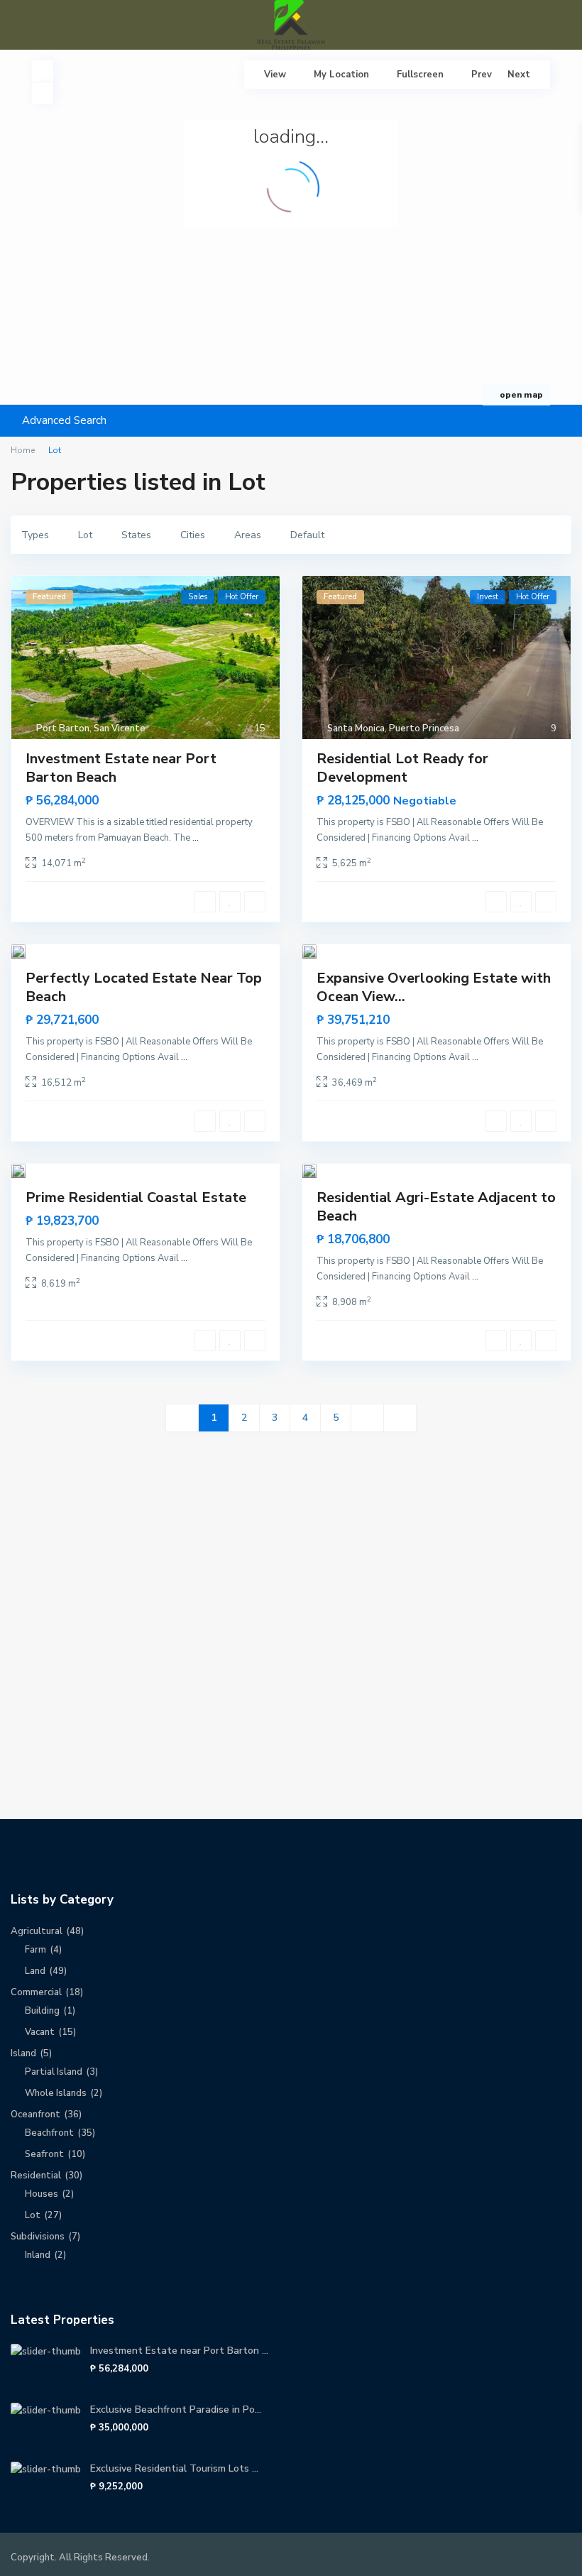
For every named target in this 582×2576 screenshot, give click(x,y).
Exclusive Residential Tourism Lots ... (174, 2468)
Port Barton (63, 728)
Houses (42, 2194)
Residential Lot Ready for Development (402, 768)
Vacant (40, 2032)
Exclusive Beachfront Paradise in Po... (176, 2409)
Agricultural (37, 1931)
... (196, 838)
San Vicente (120, 728)
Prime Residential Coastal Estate (136, 1197)
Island (23, 2053)
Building (42, 2011)
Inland (38, 2255)
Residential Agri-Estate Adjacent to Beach (436, 1207)
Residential (36, 2176)
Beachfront (49, 2133)
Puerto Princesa (424, 728)
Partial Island (54, 2072)
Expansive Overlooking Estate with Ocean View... (434, 987)
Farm (35, 1950)
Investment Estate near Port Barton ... (179, 2351)
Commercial (36, 1992)
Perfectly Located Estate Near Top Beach (144, 987)
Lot (33, 2215)
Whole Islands (56, 2093)
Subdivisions (38, 2237)
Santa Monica (356, 728)
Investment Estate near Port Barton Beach (121, 768)
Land (35, 1971)
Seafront (44, 2154)
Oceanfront (35, 2114)
